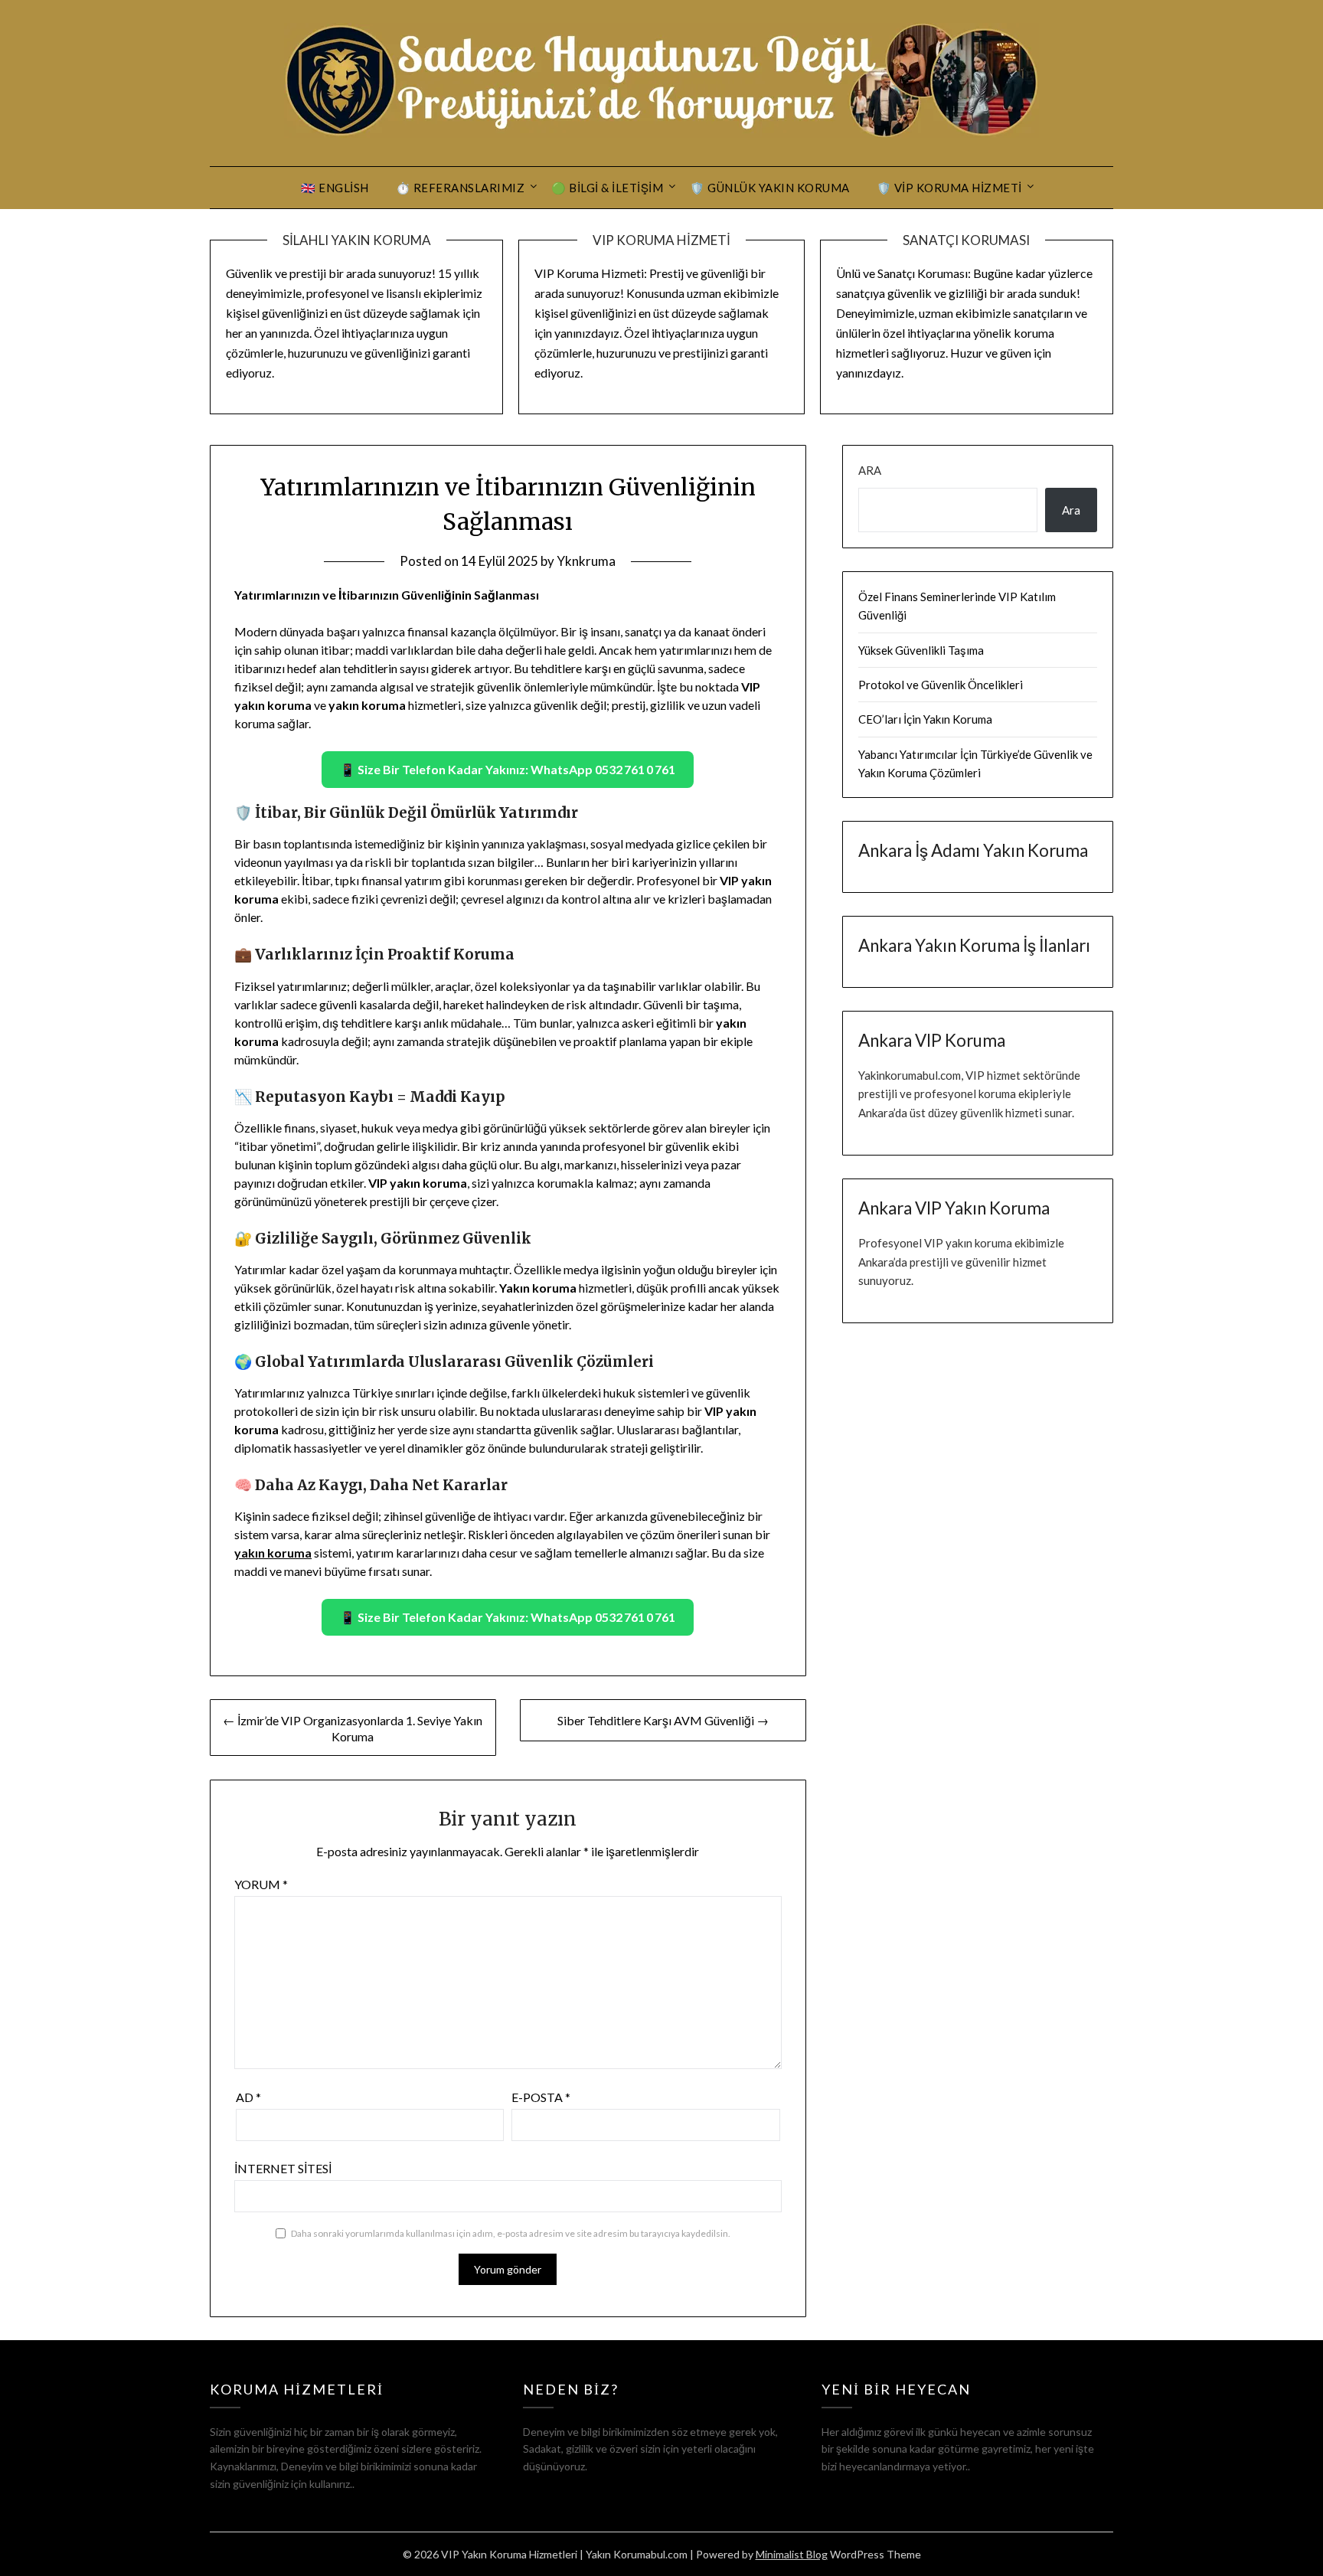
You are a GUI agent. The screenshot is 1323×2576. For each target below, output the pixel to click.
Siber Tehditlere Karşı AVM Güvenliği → (663, 1720)
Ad (248, 2097)
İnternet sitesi (283, 2168)
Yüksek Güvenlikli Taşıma (921, 650)
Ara (870, 470)
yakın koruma (273, 1553)
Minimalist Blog (792, 2554)
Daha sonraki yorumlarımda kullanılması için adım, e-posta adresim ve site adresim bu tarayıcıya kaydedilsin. (511, 2233)
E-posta (541, 2097)
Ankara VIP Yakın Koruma (954, 1208)
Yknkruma (586, 561)
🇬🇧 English (335, 188)
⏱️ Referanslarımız (461, 188)
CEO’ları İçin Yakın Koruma (925, 719)
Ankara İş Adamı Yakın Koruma (973, 850)
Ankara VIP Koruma (932, 1040)
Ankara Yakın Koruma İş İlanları (974, 945)
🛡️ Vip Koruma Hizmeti (949, 188)
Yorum (261, 1884)
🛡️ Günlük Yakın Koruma (770, 188)
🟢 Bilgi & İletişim (607, 188)
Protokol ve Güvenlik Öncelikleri (941, 685)
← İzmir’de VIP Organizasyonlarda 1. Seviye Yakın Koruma (353, 1728)
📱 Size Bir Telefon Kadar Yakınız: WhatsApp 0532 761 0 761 (508, 769)
